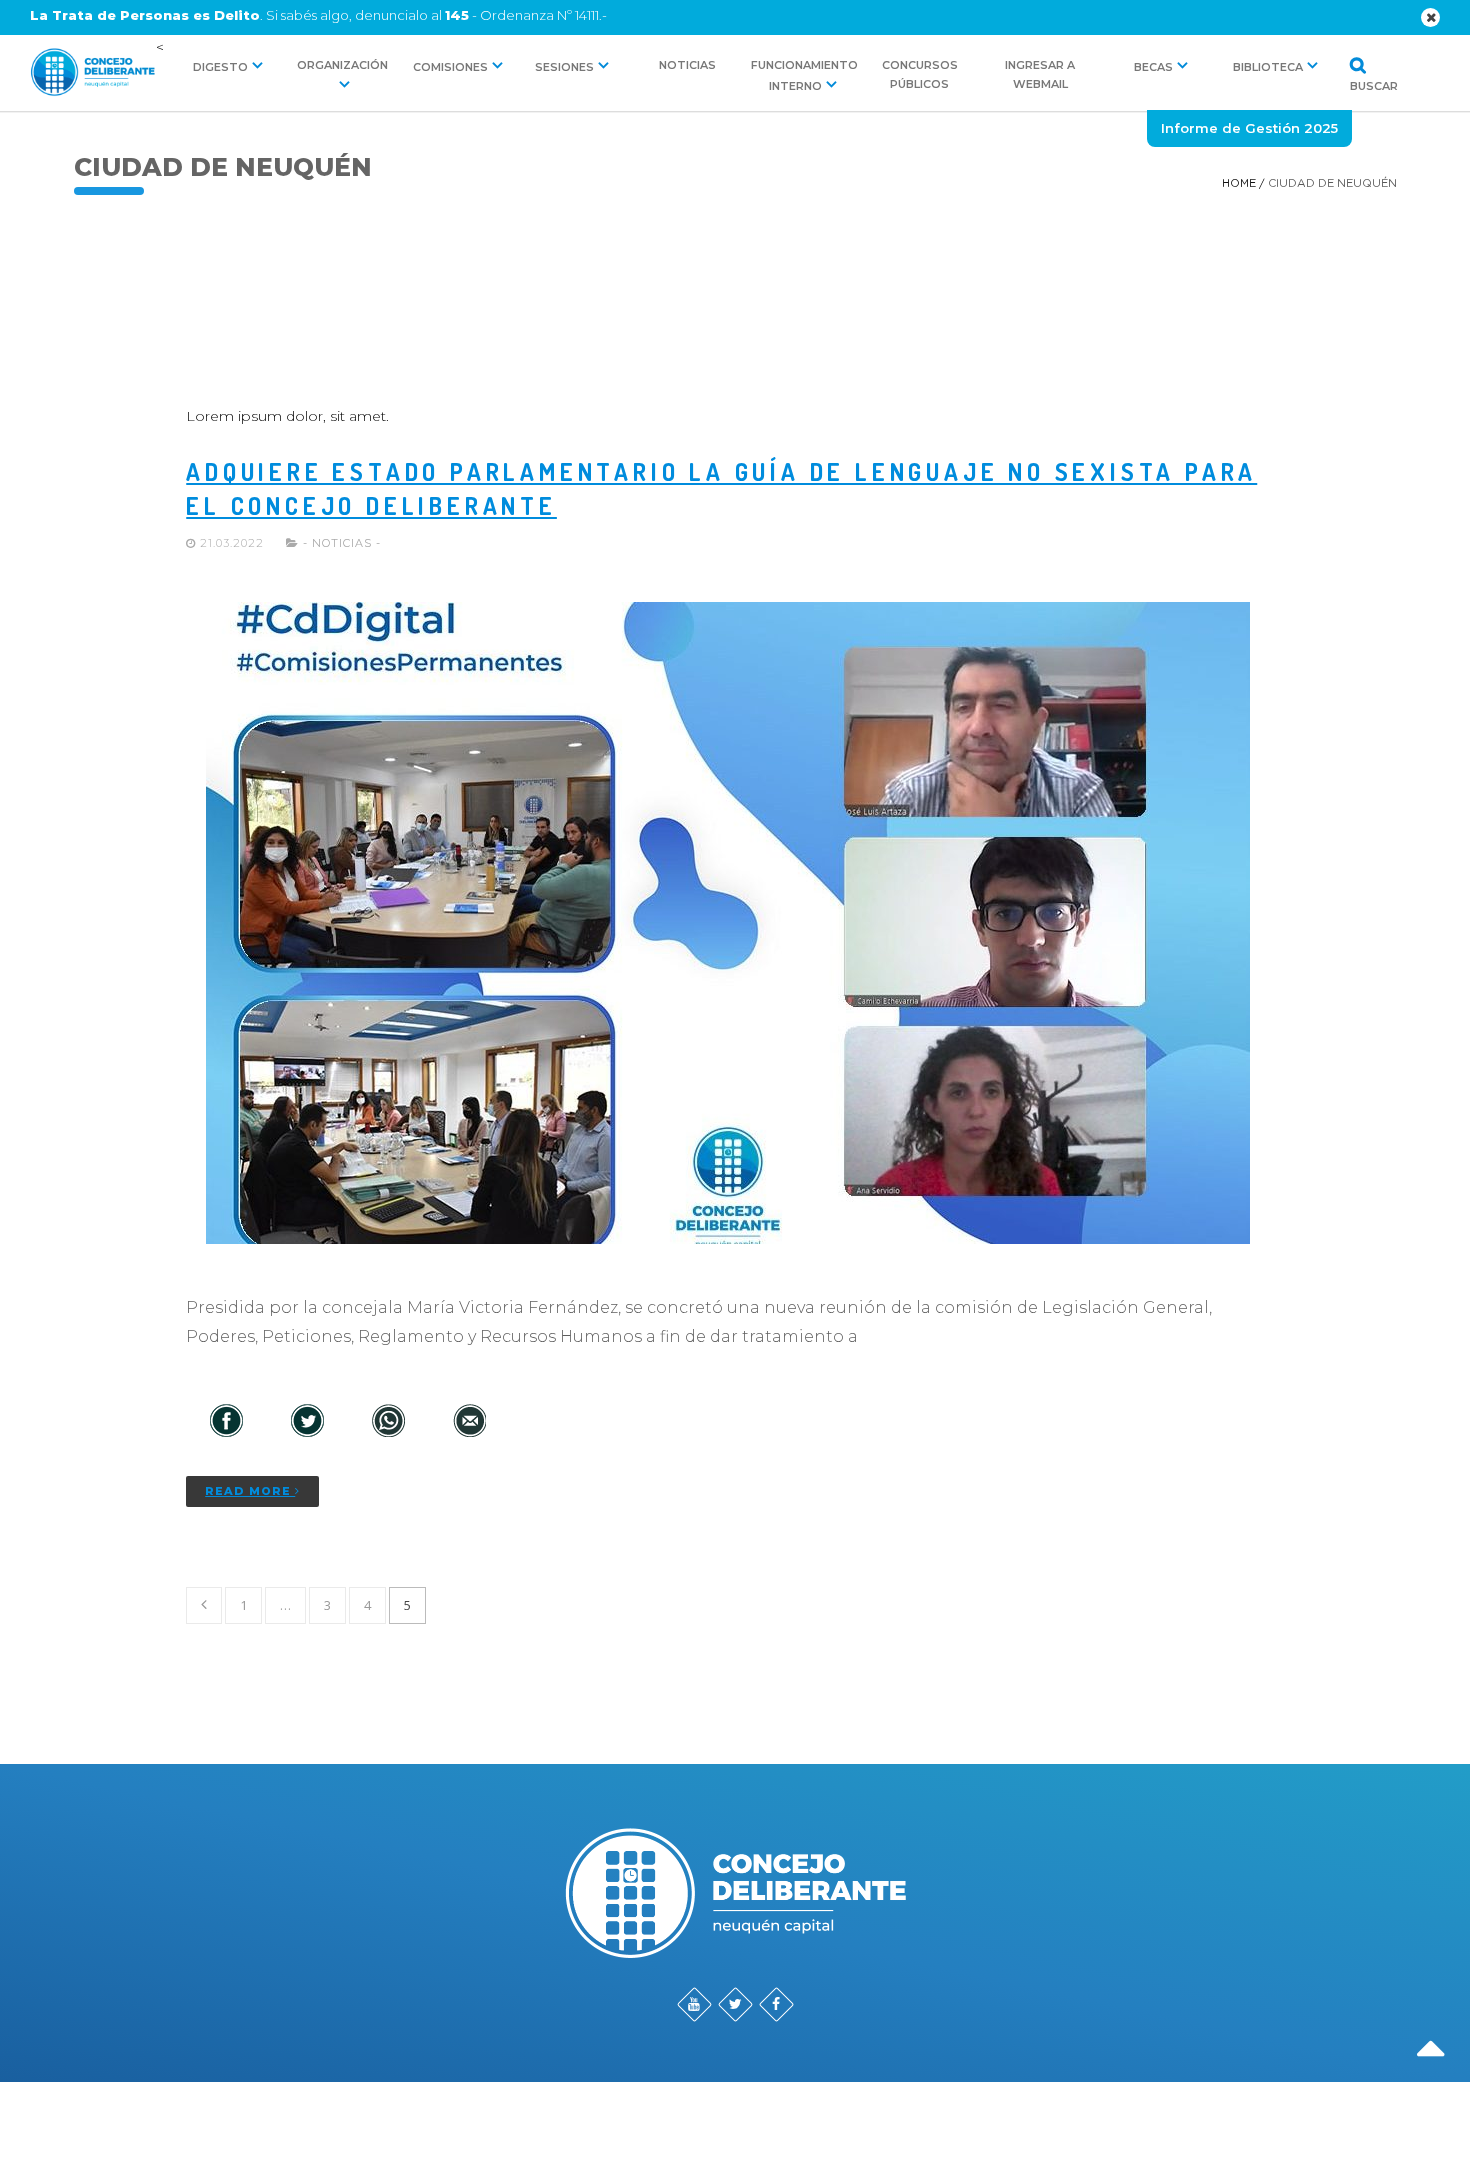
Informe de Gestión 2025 (1249, 128)
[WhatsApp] (388, 1422)
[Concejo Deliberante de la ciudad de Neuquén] (92, 73)
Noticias (687, 65)
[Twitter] (307, 1422)
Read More (250, 1491)
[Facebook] (226, 1422)
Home (1239, 183)
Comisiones (450, 67)
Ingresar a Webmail (1040, 74)
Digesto (220, 67)
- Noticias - (342, 543)
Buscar (1351, 85)
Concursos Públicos (920, 74)
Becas (1153, 67)
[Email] (469, 1422)
